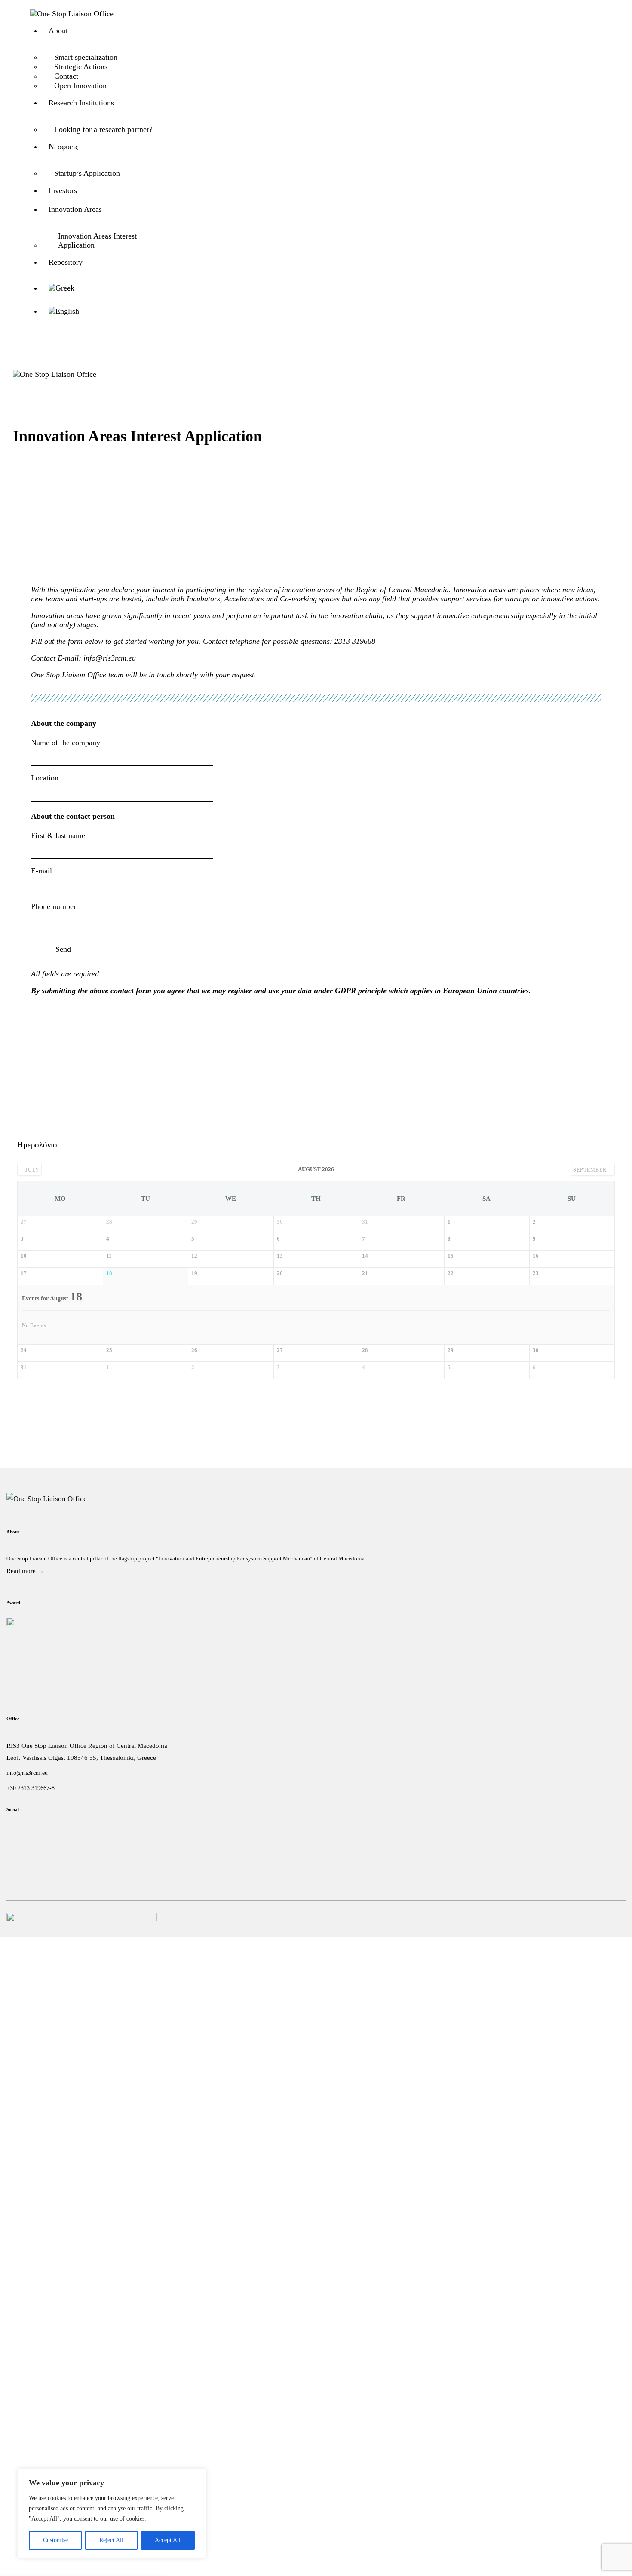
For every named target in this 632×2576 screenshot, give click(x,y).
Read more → (25, 1571)
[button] (18, 395)
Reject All (111, 2540)
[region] (112, 2514)
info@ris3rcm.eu (27, 1773)
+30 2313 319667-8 (31, 1788)
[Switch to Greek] (292, 288)
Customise (55, 2540)
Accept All (168, 2540)
